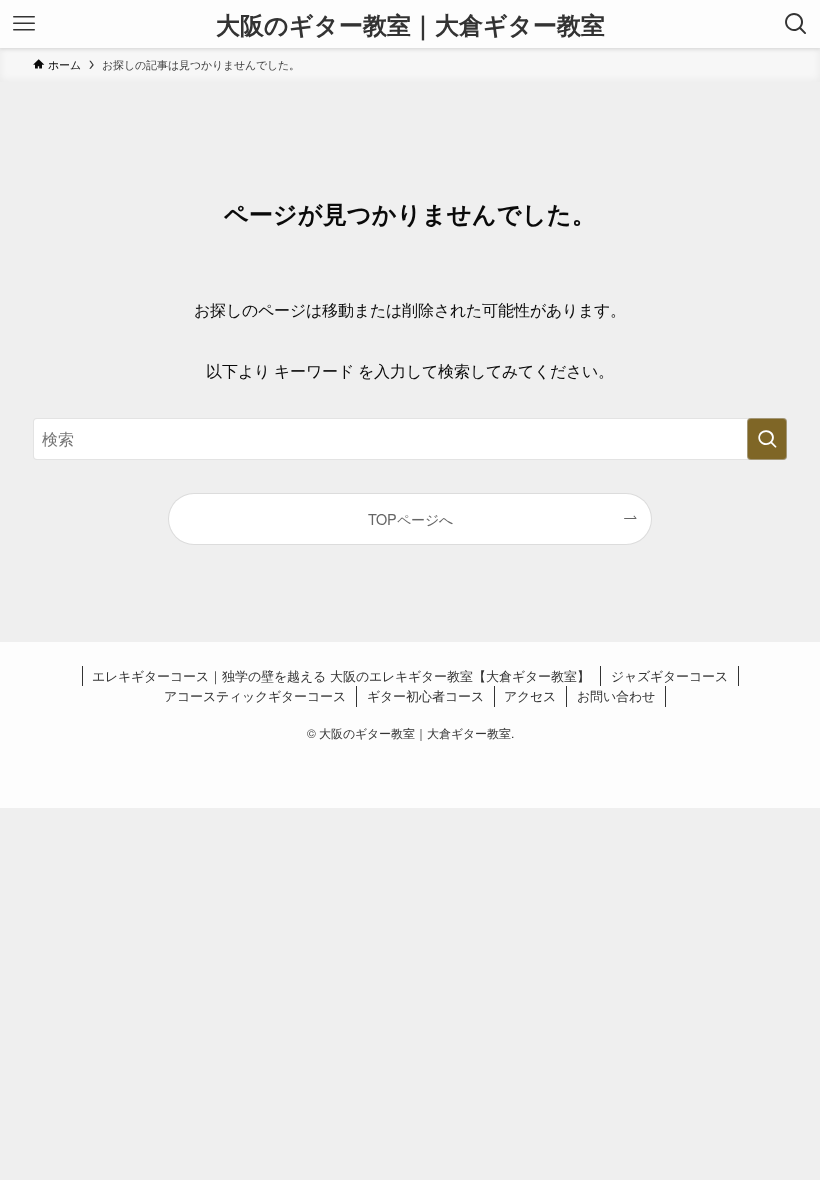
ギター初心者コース (425, 695)
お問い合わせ (616, 695)
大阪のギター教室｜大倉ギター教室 (410, 24)
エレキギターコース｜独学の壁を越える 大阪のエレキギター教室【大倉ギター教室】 (341, 675)
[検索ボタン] (796, 24)
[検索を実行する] (767, 439)
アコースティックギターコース (255, 695)
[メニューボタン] (24, 24)
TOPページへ (410, 518)
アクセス (530, 695)
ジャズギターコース (669, 675)
